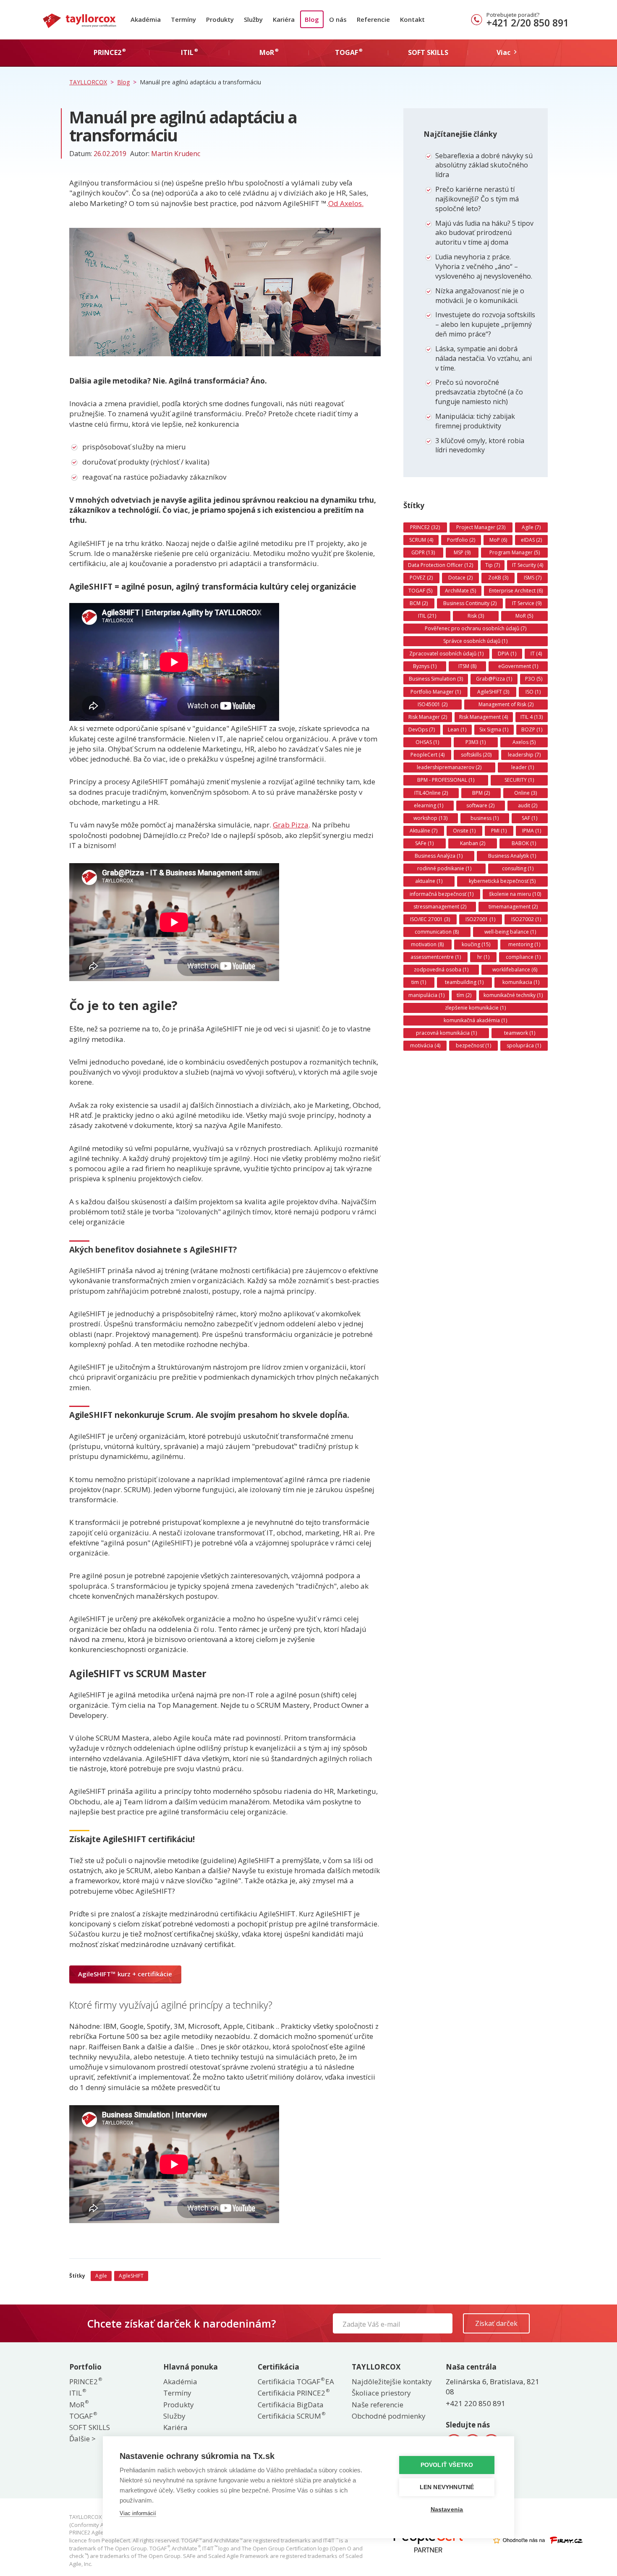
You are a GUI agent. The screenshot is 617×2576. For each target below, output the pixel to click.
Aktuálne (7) (424, 831)
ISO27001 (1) (480, 919)
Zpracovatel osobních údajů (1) (446, 654)
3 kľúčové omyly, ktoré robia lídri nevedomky (480, 445)
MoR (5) (524, 616)
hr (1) (483, 957)
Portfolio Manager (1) (436, 692)
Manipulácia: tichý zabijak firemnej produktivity (475, 421)
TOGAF (83, 2416)
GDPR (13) (423, 552)
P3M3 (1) (476, 742)
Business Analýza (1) (439, 856)
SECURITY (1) (519, 780)
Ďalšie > (82, 2439)
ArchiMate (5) (460, 591)
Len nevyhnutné (447, 2487)
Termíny (183, 19)
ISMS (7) (533, 578)
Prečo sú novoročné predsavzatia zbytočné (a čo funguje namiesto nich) (479, 392)
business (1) (485, 818)
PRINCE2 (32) (425, 527)
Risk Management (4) (484, 717)
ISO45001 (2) (433, 704)
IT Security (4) (528, 565)
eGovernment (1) (518, 666)
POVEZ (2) (421, 578)
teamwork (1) (520, 1033)
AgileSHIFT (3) (493, 692)
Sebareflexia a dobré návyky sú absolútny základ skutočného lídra (484, 165)
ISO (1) (533, 692)
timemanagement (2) (513, 907)
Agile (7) (531, 527)
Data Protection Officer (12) (441, 565)
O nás (338, 19)
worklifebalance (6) (515, 970)
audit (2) (528, 805)
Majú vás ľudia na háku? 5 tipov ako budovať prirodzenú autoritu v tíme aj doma (484, 233)
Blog (312, 19)
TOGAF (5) (420, 591)
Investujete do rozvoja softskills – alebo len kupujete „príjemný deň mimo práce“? (485, 324)
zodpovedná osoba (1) (441, 970)
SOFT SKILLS (90, 2427)
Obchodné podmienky (389, 2416)
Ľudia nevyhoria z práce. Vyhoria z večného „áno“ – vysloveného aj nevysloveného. (484, 266)
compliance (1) (523, 957)
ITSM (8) (467, 666)
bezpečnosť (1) (473, 1045)
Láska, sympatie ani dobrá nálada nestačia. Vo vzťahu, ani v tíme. (484, 358)
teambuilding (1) (464, 982)
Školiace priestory (381, 2393)
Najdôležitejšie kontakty (392, 2382)
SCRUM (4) (421, 540)
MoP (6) (498, 540)
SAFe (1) (424, 843)
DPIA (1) (507, 654)
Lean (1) (457, 729)
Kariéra (284, 19)
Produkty (220, 19)
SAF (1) (529, 818)
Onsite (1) (464, 831)
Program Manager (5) (515, 552)
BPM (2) (481, 793)
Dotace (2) (460, 578)
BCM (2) (419, 603)
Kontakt (412, 19)
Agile (101, 2276)
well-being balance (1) (510, 932)
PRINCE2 (85, 2382)
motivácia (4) (425, 1045)
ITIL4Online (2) (431, 793)
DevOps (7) (422, 729)
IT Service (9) (527, 603)
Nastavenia (447, 2509)
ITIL (77, 2393)
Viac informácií (138, 2513)
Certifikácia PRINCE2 (293, 2393)
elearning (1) (429, 805)
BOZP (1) (532, 729)
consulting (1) (518, 868)
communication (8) (437, 932)
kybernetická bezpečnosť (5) (502, 881)
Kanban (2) (473, 843)
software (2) (480, 805)
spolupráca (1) (524, 1045)
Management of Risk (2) (506, 704)
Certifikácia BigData (291, 2405)
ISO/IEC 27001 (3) (430, 919)
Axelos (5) (524, 742)
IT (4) (536, 654)
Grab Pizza (291, 825)
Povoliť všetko (447, 2465)
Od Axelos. (346, 203)
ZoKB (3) (498, 578)
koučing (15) (476, 944)
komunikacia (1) (521, 982)
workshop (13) (430, 818)
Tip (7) (493, 565)
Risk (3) (476, 616)
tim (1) (419, 982)
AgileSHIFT (131, 2276)
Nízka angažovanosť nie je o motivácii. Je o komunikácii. (480, 296)
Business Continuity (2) (470, 603)
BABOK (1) (524, 843)
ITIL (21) (427, 616)
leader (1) (523, 767)
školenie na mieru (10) (515, 894)
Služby (253, 19)
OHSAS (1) (427, 742)
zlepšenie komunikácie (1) (475, 1008)
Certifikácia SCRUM (291, 2416)
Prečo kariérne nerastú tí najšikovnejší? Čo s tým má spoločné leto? (477, 199)
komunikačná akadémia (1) (475, 1020)
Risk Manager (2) (428, 717)
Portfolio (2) (461, 540)
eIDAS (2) (531, 540)
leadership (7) (524, 755)
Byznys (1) (425, 666)
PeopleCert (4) (427, 755)
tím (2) (464, 995)
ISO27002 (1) (526, 919)
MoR (78, 2405)
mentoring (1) (524, 944)
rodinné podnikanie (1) (444, 868)
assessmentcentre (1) (436, 957)
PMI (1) (499, 831)
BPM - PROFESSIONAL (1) (446, 780)
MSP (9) (462, 552)
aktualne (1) (429, 881)
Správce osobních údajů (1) (475, 641)
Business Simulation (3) (436, 679)
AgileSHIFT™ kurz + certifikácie (125, 1974)
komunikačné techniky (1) (513, 995)
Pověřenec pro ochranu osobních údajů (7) (476, 628)
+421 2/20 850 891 (528, 23)
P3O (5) (534, 679)
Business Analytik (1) (512, 856)
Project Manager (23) (481, 527)
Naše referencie (378, 2405)
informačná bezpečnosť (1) (442, 894)
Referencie (373, 19)
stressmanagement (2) (440, 907)
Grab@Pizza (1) (494, 679)
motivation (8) (427, 944)
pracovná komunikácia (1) (446, 1033)
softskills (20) (476, 755)
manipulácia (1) (426, 995)
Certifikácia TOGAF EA (296, 2382)
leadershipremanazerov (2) (449, 767)
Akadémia (146, 19)
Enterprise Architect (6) (516, 591)
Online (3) (525, 793)
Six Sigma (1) (494, 729)
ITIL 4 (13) (532, 717)
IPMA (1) (532, 831)
